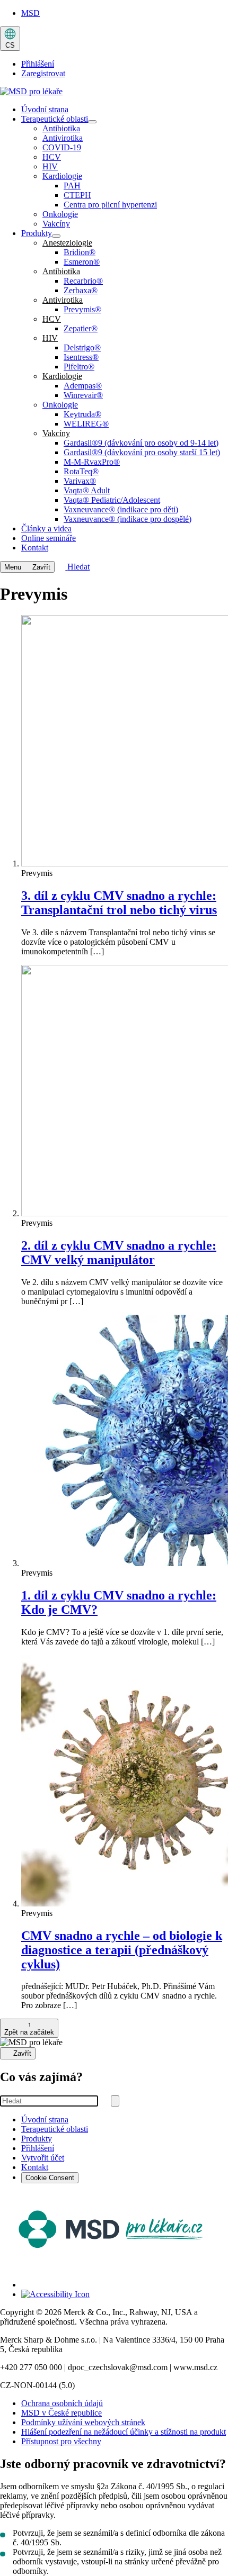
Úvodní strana (45, 2119)
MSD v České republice (62, 2413)
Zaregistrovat (43, 73)
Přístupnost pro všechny (61, 2441)
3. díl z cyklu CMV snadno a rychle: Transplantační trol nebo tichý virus (119, 903)
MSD (30, 13)
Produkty (37, 2139)
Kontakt (35, 2167)
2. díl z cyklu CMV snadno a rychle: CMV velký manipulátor (119, 1253)
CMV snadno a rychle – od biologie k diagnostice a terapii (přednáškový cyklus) (122, 1950)
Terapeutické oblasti (55, 2129)
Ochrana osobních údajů (62, 2403)
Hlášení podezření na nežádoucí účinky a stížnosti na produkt (124, 2432)
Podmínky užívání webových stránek (83, 2422)
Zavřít (22, 2054)
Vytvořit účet (43, 2158)
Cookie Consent (50, 2178)
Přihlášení (38, 64)
